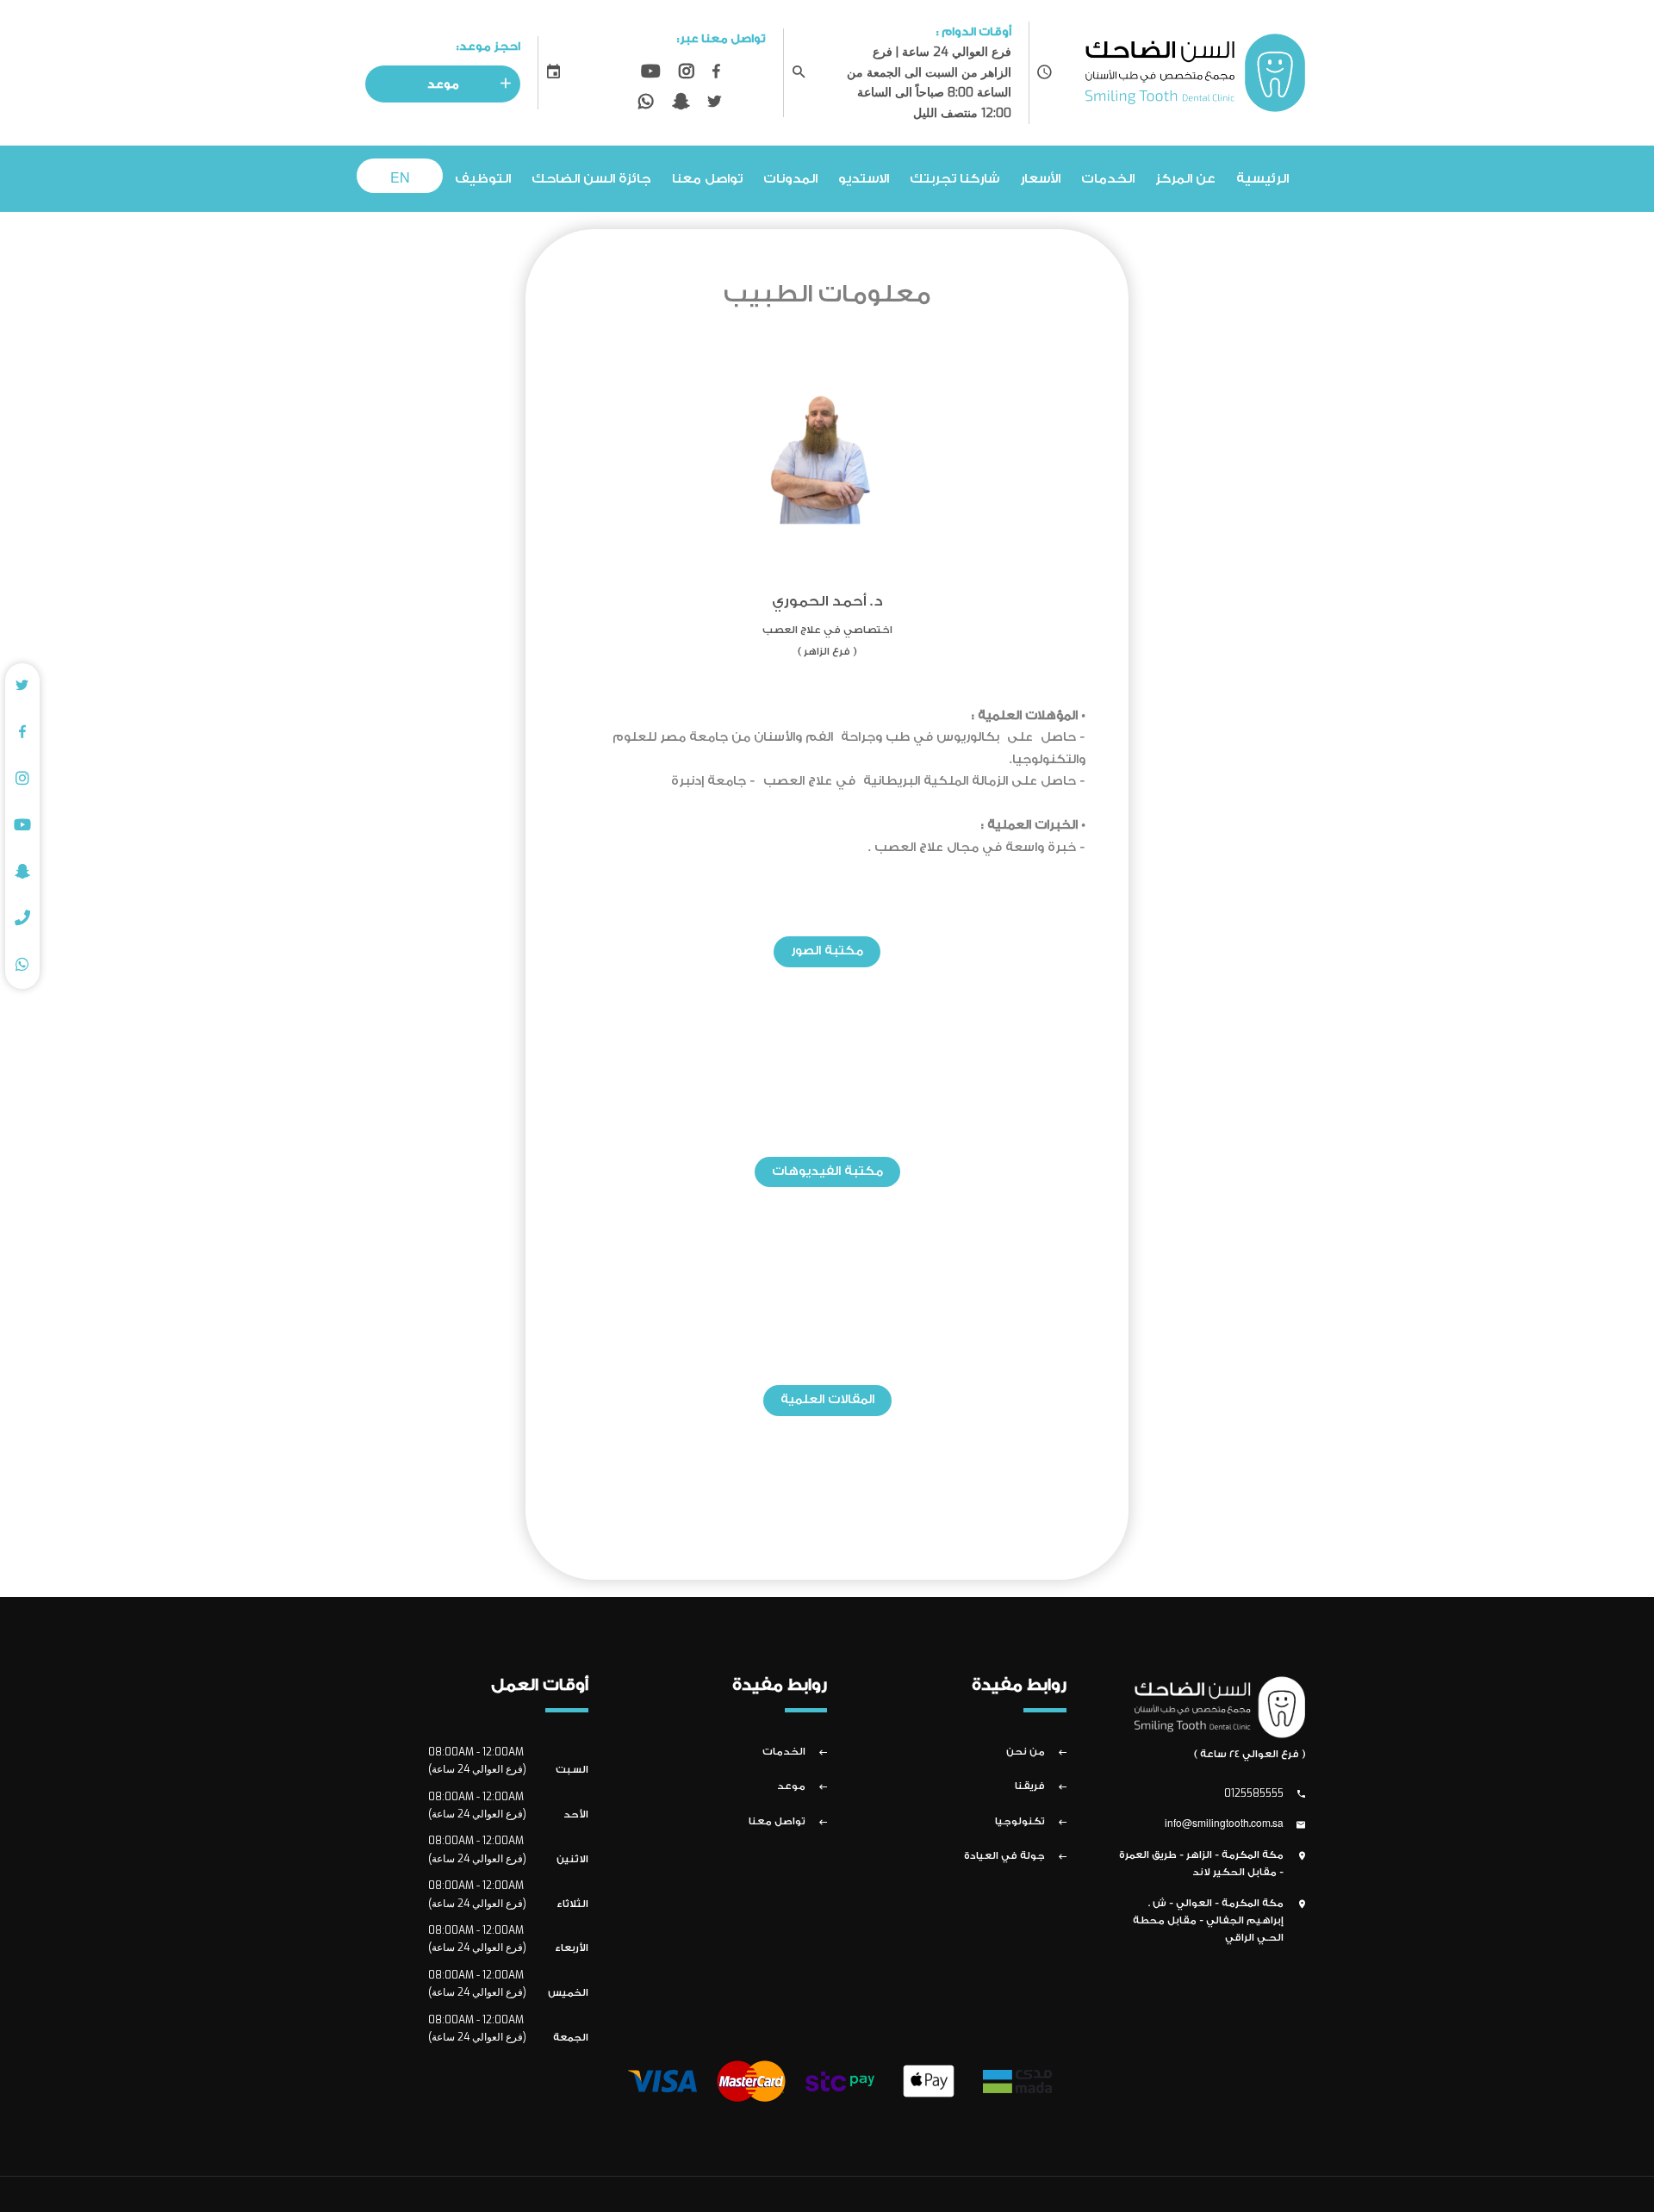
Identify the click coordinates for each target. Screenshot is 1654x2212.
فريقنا (1030, 1786)
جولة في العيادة (1004, 1856)
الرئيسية (1262, 179)
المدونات (790, 179)
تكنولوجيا (1020, 1821)
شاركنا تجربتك (954, 179)
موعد (443, 84)
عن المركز (1185, 179)
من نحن (1026, 1752)
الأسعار (1040, 179)
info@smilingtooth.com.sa (1224, 1824)
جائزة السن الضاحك (591, 179)
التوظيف (483, 179)
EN (400, 179)
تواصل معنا (707, 179)
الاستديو (864, 179)
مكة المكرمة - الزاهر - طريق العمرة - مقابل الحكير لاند (1201, 1864)
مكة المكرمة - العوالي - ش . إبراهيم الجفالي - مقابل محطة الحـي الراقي (1208, 1921)
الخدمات (1108, 179)
